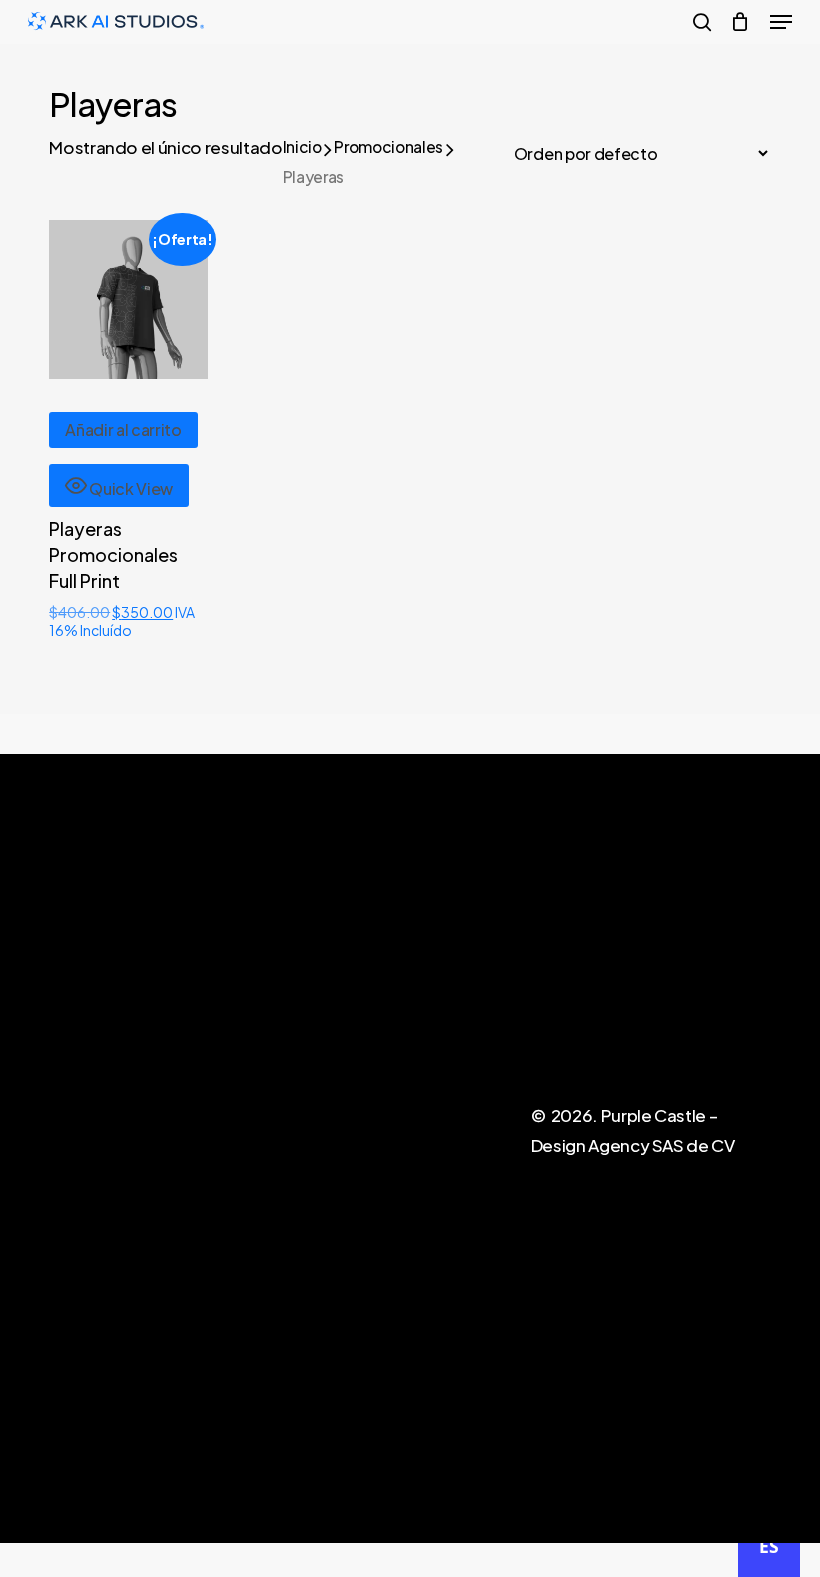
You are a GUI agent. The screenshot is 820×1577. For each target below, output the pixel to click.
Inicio (302, 146)
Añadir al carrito (123, 429)
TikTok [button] (434, 1055)
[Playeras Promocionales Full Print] (128, 299)
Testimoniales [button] (459, 1023)
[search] (702, 22)
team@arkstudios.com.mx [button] (686, 1055)
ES (768, 1546)
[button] (781, 22)
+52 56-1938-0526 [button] (659, 1023)
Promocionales (388, 146)
